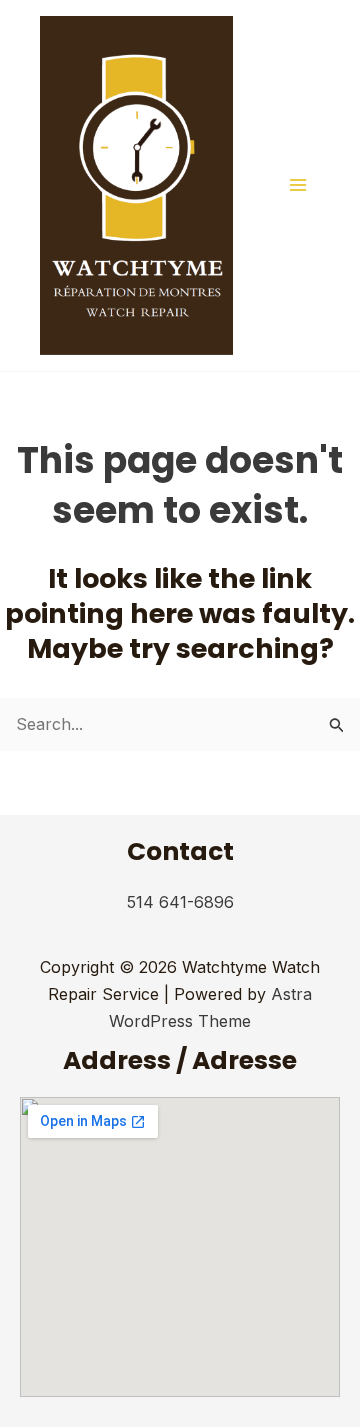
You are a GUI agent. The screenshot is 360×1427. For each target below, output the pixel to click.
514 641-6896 (180, 902)
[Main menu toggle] (298, 185)
